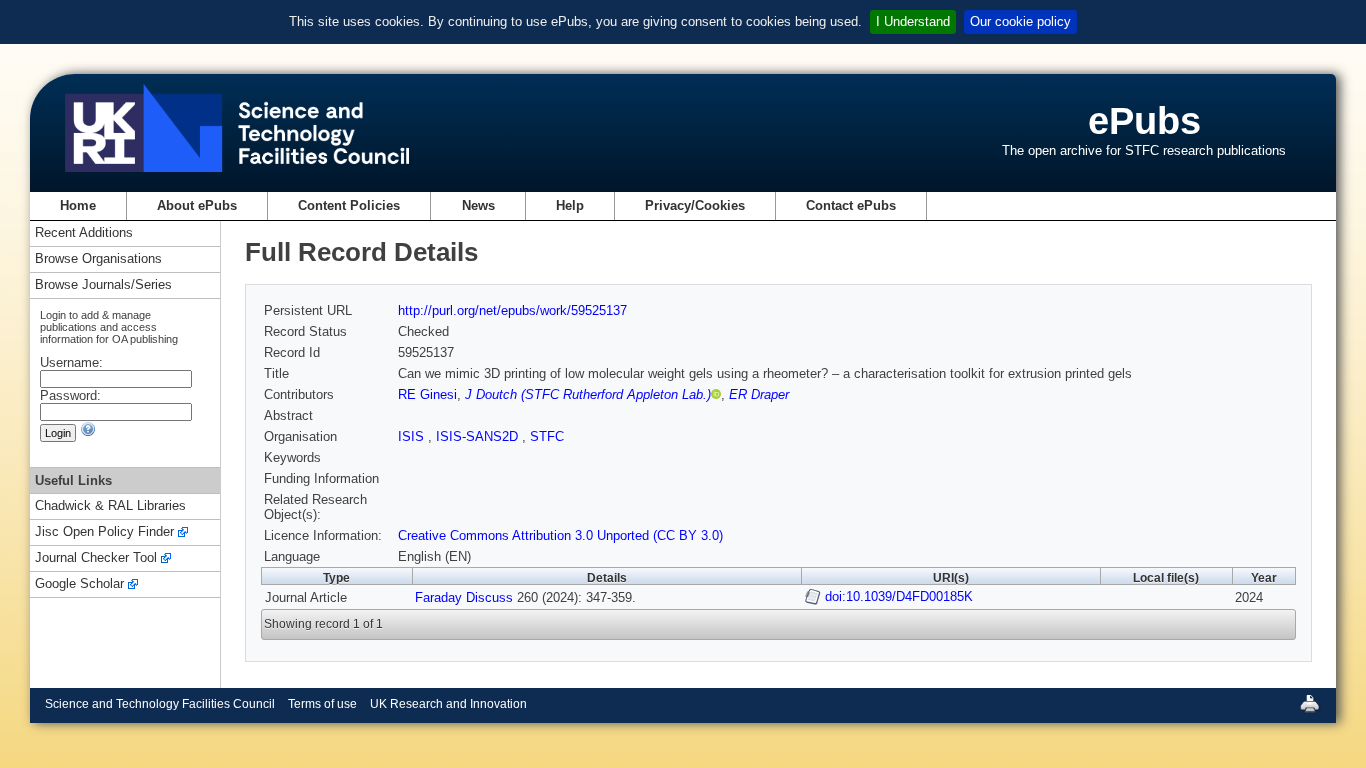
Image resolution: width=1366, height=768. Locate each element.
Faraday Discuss (464, 597)
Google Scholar (79, 584)
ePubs (1144, 120)
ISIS (413, 436)
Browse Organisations (98, 259)
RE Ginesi (427, 394)
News (478, 205)
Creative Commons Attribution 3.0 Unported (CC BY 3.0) (560, 535)
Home (78, 205)
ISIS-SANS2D (479, 436)
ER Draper (759, 394)
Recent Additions (84, 233)
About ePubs (197, 205)
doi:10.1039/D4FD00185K (899, 596)
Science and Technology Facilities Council (160, 704)
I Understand (913, 21)
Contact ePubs (851, 205)
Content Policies (349, 205)
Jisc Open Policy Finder (104, 532)
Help (570, 205)
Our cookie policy (1020, 21)
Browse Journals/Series (103, 285)
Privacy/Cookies (695, 205)
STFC (547, 436)
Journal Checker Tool (96, 558)
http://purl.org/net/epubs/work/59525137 (512, 310)
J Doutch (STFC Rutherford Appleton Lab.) (588, 394)
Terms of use (322, 704)
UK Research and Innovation (448, 704)
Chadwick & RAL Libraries (110, 506)
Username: (71, 362)
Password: (70, 395)
